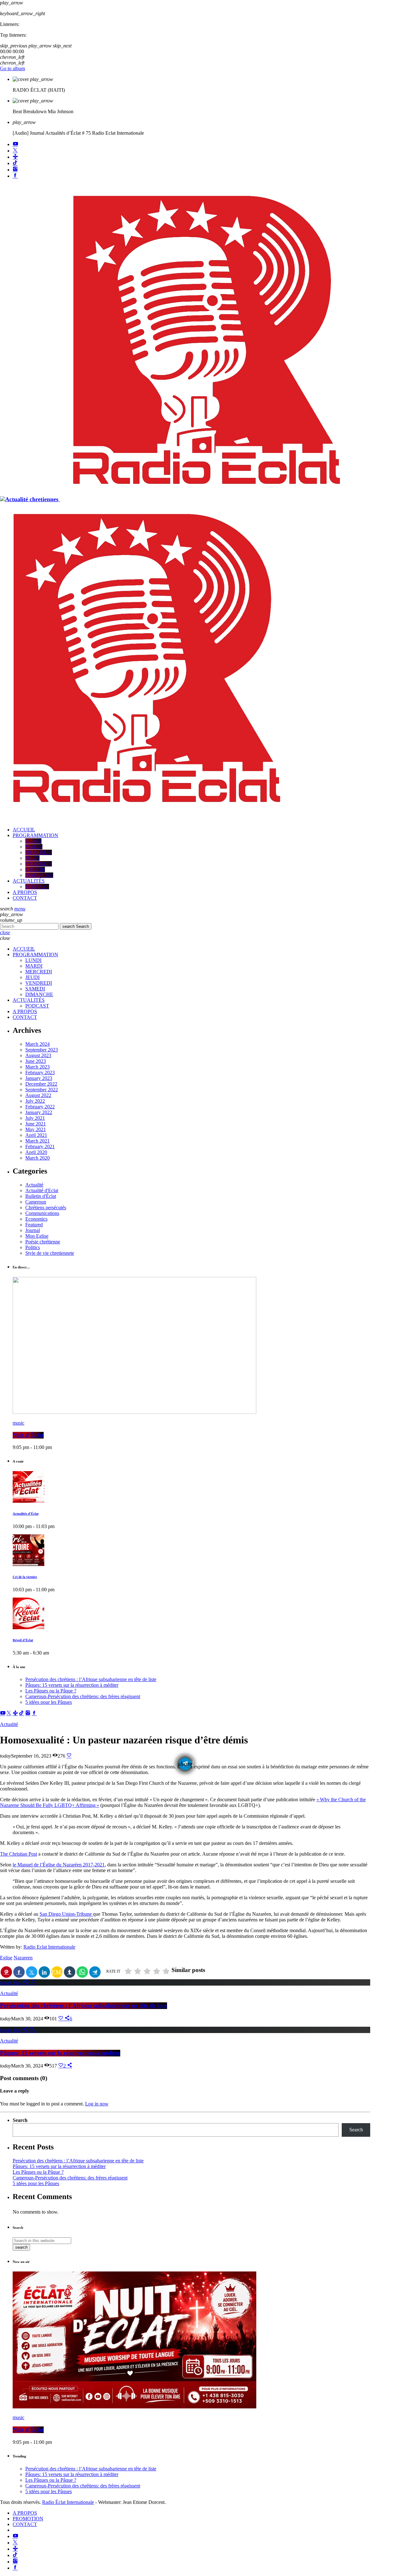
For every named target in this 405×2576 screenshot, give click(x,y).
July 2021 (35, 1118)
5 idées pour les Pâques (49, 1702)
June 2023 (36, 1061)
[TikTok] (15, 163)
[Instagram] (15, 170)
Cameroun (36, 1202)
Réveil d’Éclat (23, 1640)
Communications (42, 1213)
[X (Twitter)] (15, 151)
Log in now (97, 2104)
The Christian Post (19, 1854)
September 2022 (42, 1090)
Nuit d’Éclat (28, 1435)
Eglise (6, 1958)
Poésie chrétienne (43, 1242)
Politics (33, 1247)
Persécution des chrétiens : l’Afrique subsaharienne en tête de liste (91, 1679)
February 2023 (40, 1072)
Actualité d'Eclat (42, 1190)
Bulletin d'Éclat (41, 1196)
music (19, 1423)
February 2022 (40, 1107)
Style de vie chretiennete (50, 1253)
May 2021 (36, 1129)
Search (76, 926)
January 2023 (39, 1078)
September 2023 (42, 1050)
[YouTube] (15, 144)
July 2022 (35, 1101)
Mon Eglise (37, 1236)
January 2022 (39, 1112)
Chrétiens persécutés (46, 1208)
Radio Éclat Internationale (68, 2502)
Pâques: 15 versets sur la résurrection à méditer (72, 1685)
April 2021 (36, 1135)
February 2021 (40, 1146)
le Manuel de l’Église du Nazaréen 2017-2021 (59, 1865)
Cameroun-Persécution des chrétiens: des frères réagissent (83, 1696)
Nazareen (23, 1958)
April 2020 (36, 1152)
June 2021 (36, 1124)
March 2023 (37, 1067)
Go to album (12, 68)
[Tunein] (15, 157)
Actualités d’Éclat (26, 1514)
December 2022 (41, 1084)
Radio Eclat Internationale (49, 1947)
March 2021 (37, 1141)
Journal (33, 1230)
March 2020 (37, 1158)
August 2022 (38, 1095)
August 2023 (38, 1055)
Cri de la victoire (25, 1577)
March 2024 (37, 1044)
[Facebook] (15, 176)
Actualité (34, 1185)
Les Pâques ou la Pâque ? (51, 1691)
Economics (36, 1219)
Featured (34, 1225)
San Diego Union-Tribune (66, 1914)
